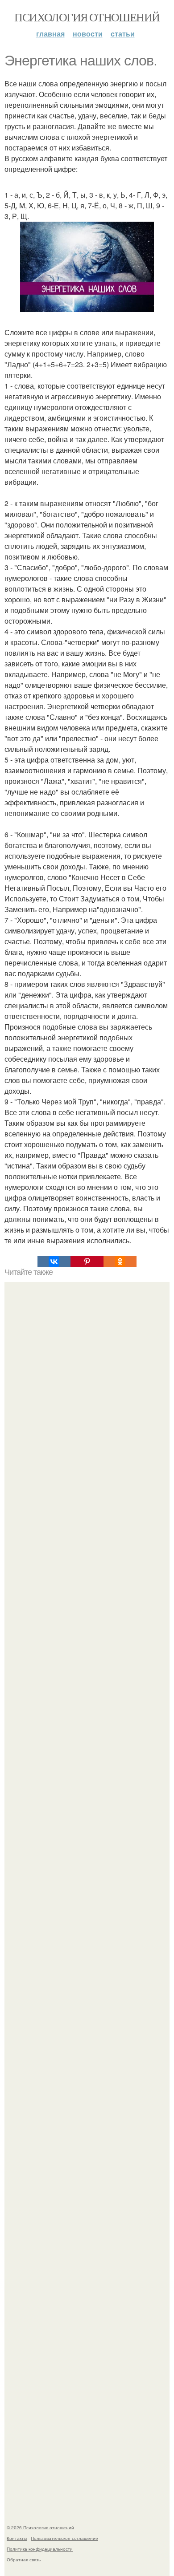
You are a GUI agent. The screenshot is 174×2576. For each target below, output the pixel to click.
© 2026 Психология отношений (40, 2527)
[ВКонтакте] (54, 1262)
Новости (88, 34)
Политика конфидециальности (40, 2549)
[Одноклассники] (120, 1262)
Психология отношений (87, 17)
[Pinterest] (87, 1262)
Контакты (17, 2538)
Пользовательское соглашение (64, 2538)
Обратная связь (24, 2560)
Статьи (123, 34)
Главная (50, 34)
